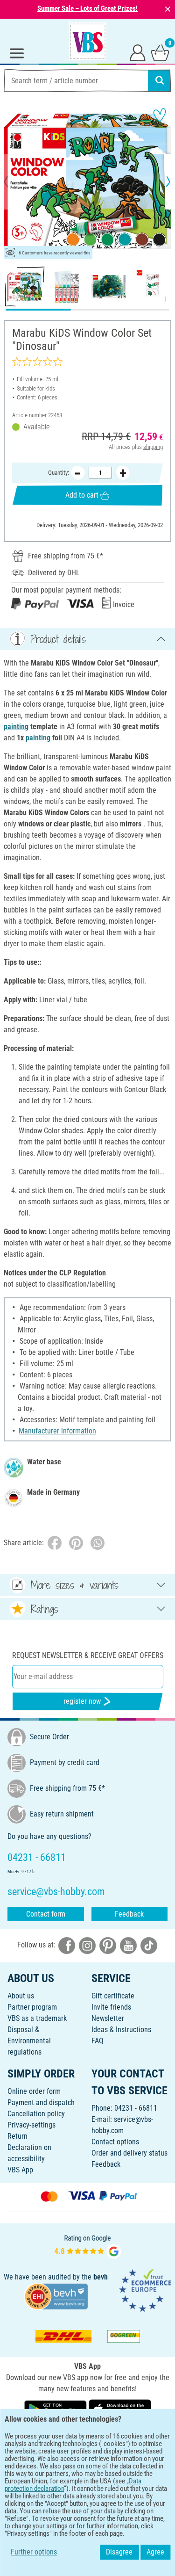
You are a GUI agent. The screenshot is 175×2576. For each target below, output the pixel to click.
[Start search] (160, 80)
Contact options (115, 2142)
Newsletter (108, 2018)
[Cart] (160, 52)
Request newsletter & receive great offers (88, 1655)
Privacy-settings (31, 2125)
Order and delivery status (129, 2153)
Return (17, 2136)
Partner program (32, 2007)
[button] (14, 181)
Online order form (34, 2091)
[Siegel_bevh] (56, 2296)
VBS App (20, 2170)
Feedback (129, 1914)
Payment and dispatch (41, 2102)
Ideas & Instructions (121, 2030)
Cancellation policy (36, 2114)
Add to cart (82, 495)
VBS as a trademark (37, 2018)
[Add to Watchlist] (160, 115)
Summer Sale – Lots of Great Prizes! (87, 8)
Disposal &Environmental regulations (29, 2041)
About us (21, 1996)
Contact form (46, 1914)
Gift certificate (113, 1996)
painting (16, 727)
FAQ (98, 2041)
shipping (153, 447)
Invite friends (111, 2007)
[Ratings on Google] (88, 2246)
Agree (155, 2552)
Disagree (119, 2552)
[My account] (138, 52)
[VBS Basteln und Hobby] (88, 41)
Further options (34, 2552)
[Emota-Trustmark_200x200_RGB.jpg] (145, 2290)
